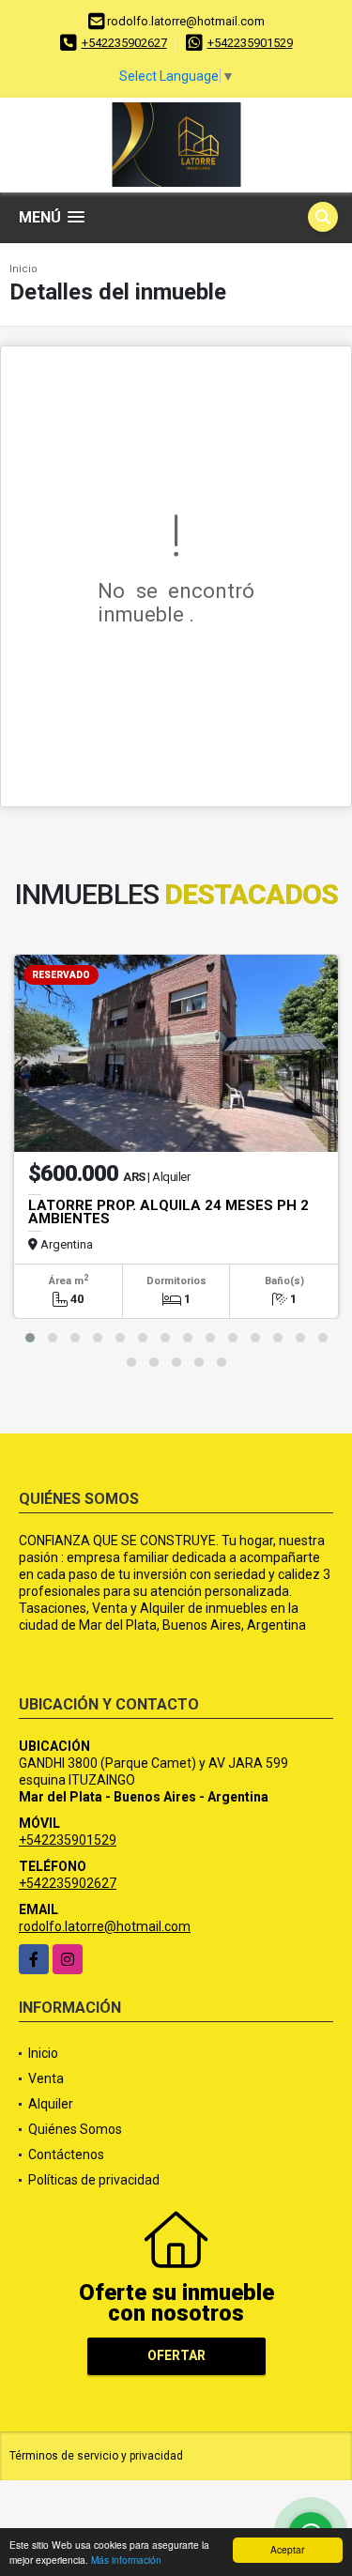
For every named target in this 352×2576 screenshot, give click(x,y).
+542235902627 (124, 43)
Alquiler (51, 2104)
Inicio (23, 269)
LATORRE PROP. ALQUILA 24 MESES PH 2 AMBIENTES (168, 1212)
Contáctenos (66, 2154)
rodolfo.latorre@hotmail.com (105, 1926)
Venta (46, 2078)
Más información (126, 2560)
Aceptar (287, 2549)
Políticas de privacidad (94, 2180)
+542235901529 (250, 43)
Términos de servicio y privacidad (96, 2456)
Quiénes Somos (75, 2129)
